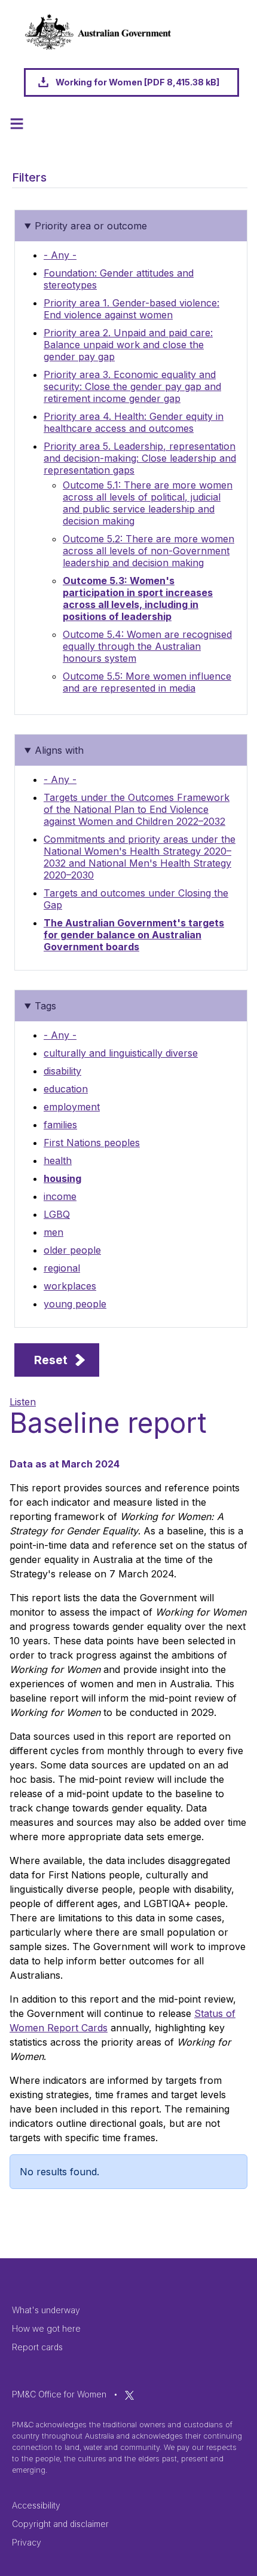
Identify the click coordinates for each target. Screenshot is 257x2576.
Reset (51, 1360)
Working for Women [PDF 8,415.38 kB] (137, 82)
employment (72, 1107)
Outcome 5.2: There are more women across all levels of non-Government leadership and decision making (149, 551)
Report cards (37, 2347)
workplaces (70, 1286)
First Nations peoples (92, 1143)
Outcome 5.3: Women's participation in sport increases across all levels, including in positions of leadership (138, 598)
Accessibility (36, 2505)
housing (62, 1178)
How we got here (46, 2328)
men (53, 1232)
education (66, 1089)
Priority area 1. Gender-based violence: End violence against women (131, 309)
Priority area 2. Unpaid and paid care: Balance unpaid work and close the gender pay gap (128, 345)
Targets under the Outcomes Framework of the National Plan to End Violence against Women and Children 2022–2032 (137, 809)
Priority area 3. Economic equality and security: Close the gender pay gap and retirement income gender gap (132, 386)
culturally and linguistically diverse (121, 1053)
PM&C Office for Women (59, 2394)
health (58, 1160)
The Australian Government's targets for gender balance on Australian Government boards (134, 935)
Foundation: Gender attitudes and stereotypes (119, 279)
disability (62, 1071)
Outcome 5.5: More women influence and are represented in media (147, 682)
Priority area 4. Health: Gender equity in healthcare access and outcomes (134, 422)
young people (75, 1304)
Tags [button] (45, 1006)
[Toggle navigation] (17, 124)
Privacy (27, 2542)
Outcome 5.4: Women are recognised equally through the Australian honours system (147, 646)
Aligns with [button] (59, 750)
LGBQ (57, 1214)
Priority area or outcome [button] (91, 226)
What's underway (46, 2310)
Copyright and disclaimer (60, 2524)
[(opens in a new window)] (129, 2394)
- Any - (60, 255)
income (60, 1196)
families (60, 1125)
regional (62, 1268)
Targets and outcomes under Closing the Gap (136, 899)
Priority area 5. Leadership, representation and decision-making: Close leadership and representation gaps (140, 458)
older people (72, 1250)
